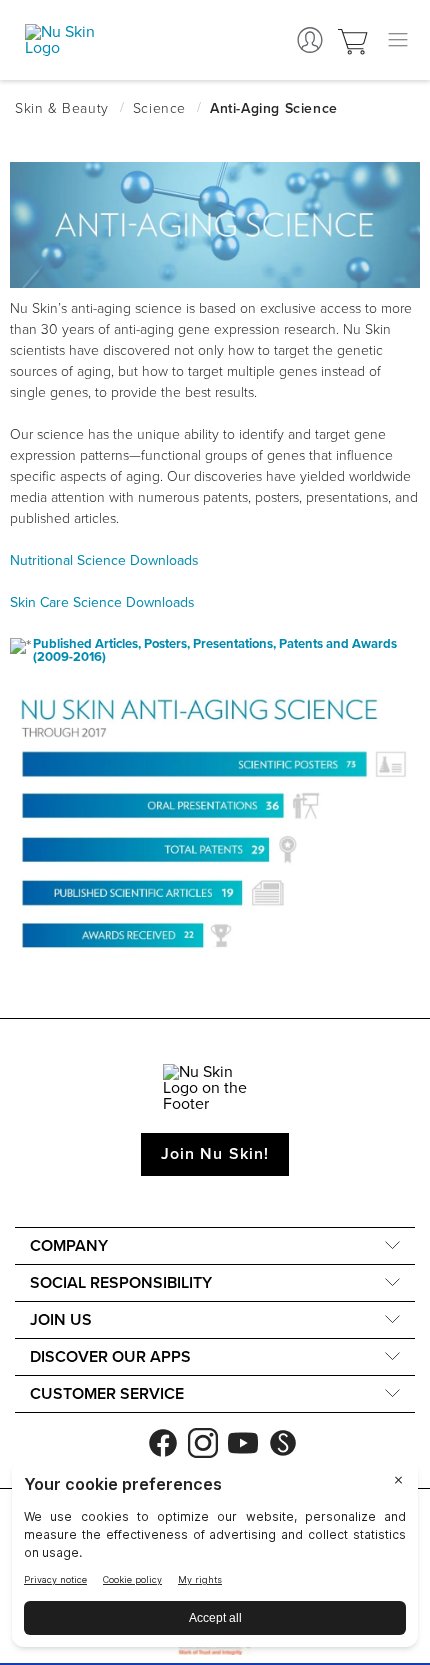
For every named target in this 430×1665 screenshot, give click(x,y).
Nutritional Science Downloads (104, 560)
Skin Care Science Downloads (102, 602)
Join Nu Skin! (215, 1154)
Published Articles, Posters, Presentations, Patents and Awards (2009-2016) (215, 651)
